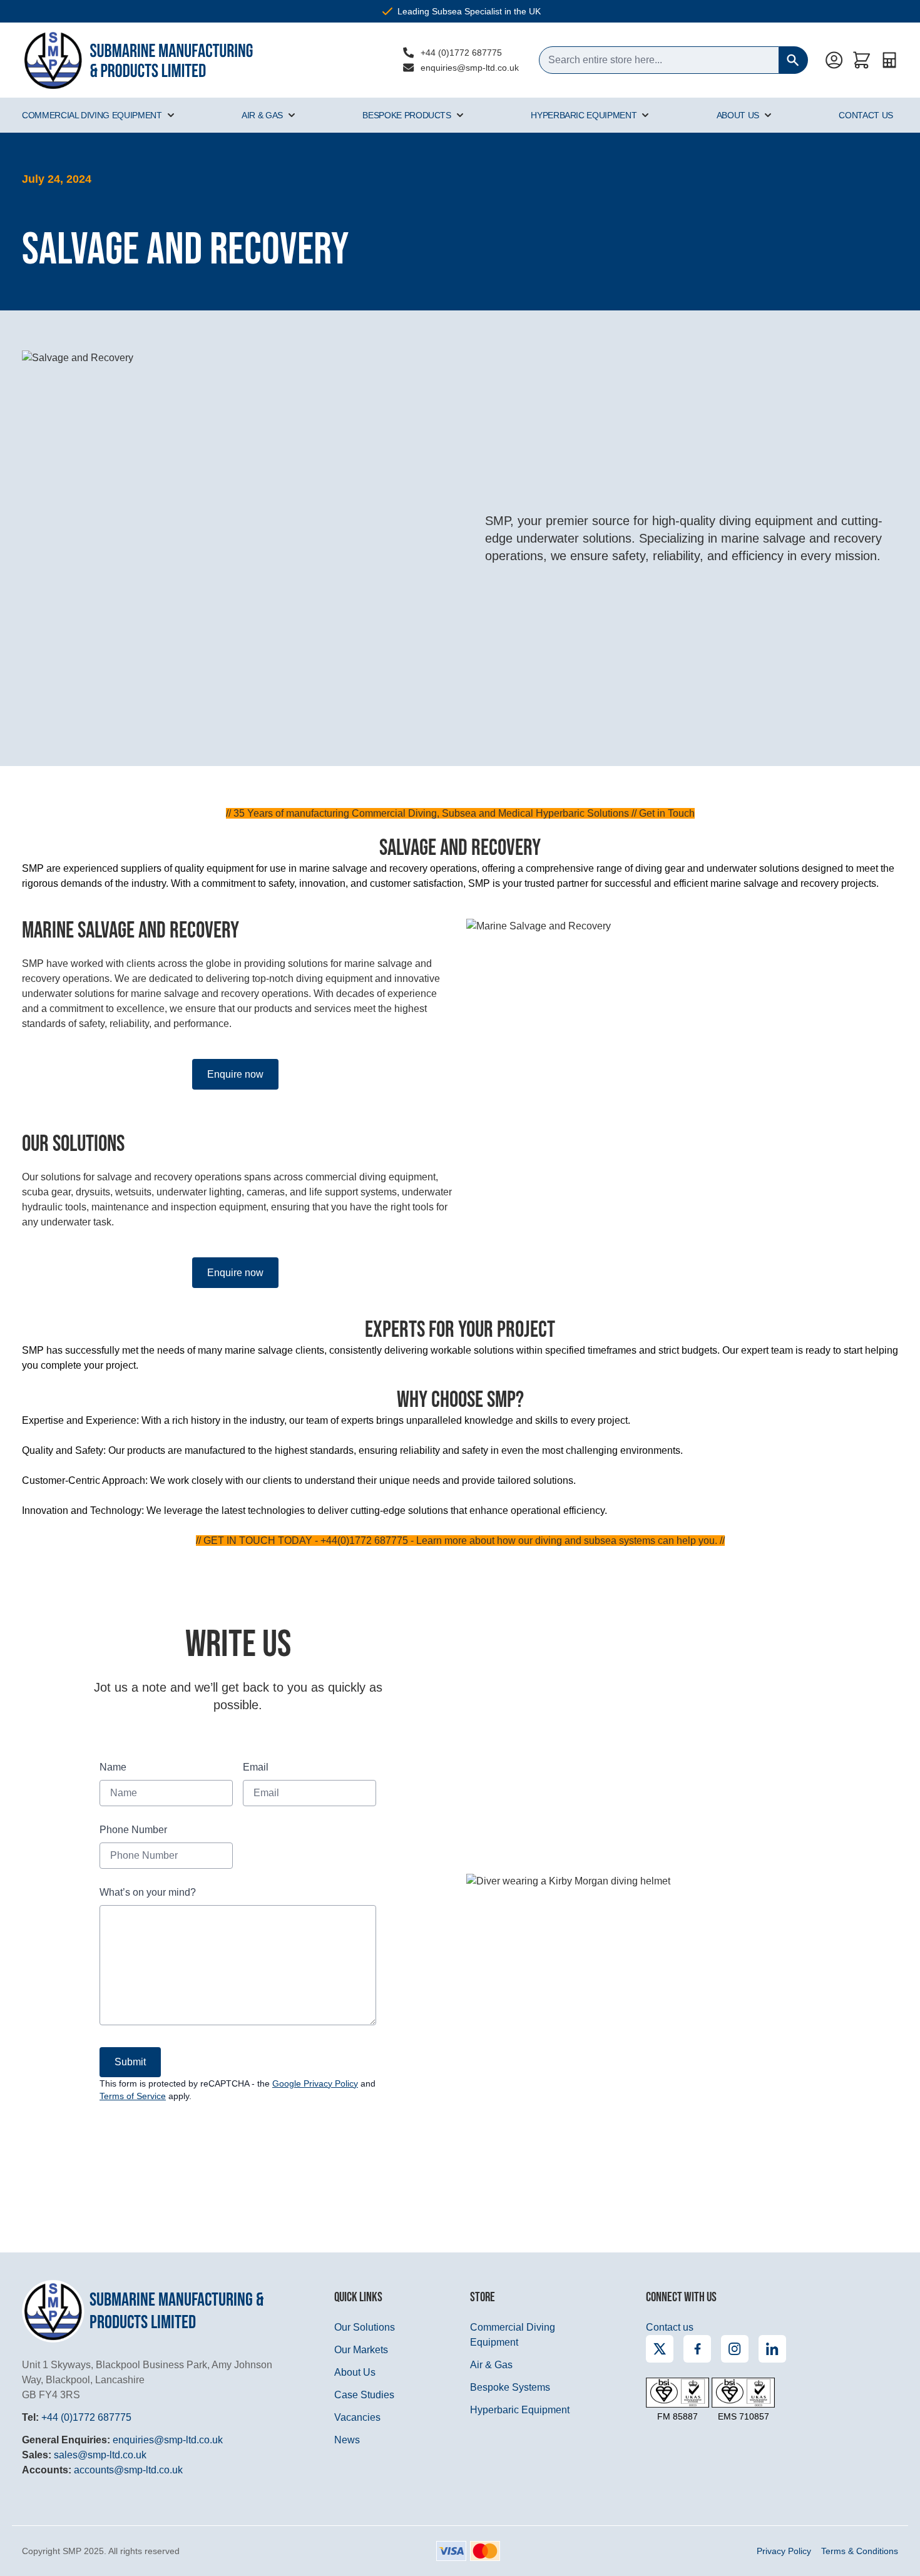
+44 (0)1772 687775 (461, 53)
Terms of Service (133, 2096)
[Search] (794, 60)
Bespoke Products (406, 115)
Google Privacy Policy (315, 2083)
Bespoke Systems (510, 2387)
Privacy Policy (784, 2551)
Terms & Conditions (860, 2551)
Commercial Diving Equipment (92, 115)
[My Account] (834, 60)
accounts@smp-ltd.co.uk (128, 2470)
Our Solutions (365, 2327)
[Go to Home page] (138, 60)
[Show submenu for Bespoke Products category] (460, 115)
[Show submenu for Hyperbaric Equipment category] (645, 115)
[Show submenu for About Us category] (768, 115)
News (347, 2440)
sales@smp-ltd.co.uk (100, 2455)
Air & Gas (262, 115)
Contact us (670, 2327)
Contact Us (866, 115)
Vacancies (357, 2417)
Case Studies (364, 2395)
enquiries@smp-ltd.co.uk (470, 68)
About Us (738, 115)
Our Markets (361, 2350)
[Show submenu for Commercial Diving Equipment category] (171, 115)
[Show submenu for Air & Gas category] (292, 115)
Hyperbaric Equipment (584, 115)
